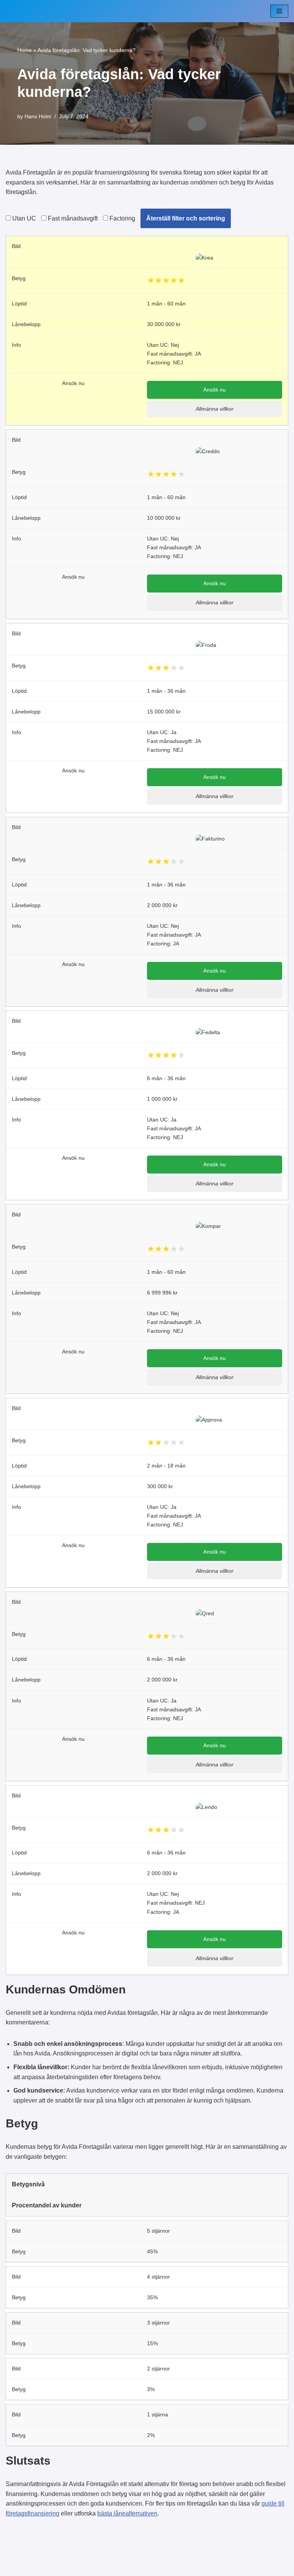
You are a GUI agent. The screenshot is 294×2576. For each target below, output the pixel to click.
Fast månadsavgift (72, 218)
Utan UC (23, 218)
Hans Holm (38, 116)
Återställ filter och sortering (186, 218)
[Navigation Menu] (279, 11)
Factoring (122, 218)
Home (24, 50)
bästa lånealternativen (127, 2513)
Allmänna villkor (215, 409)
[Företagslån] (29, 11)
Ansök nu (215, 390)
